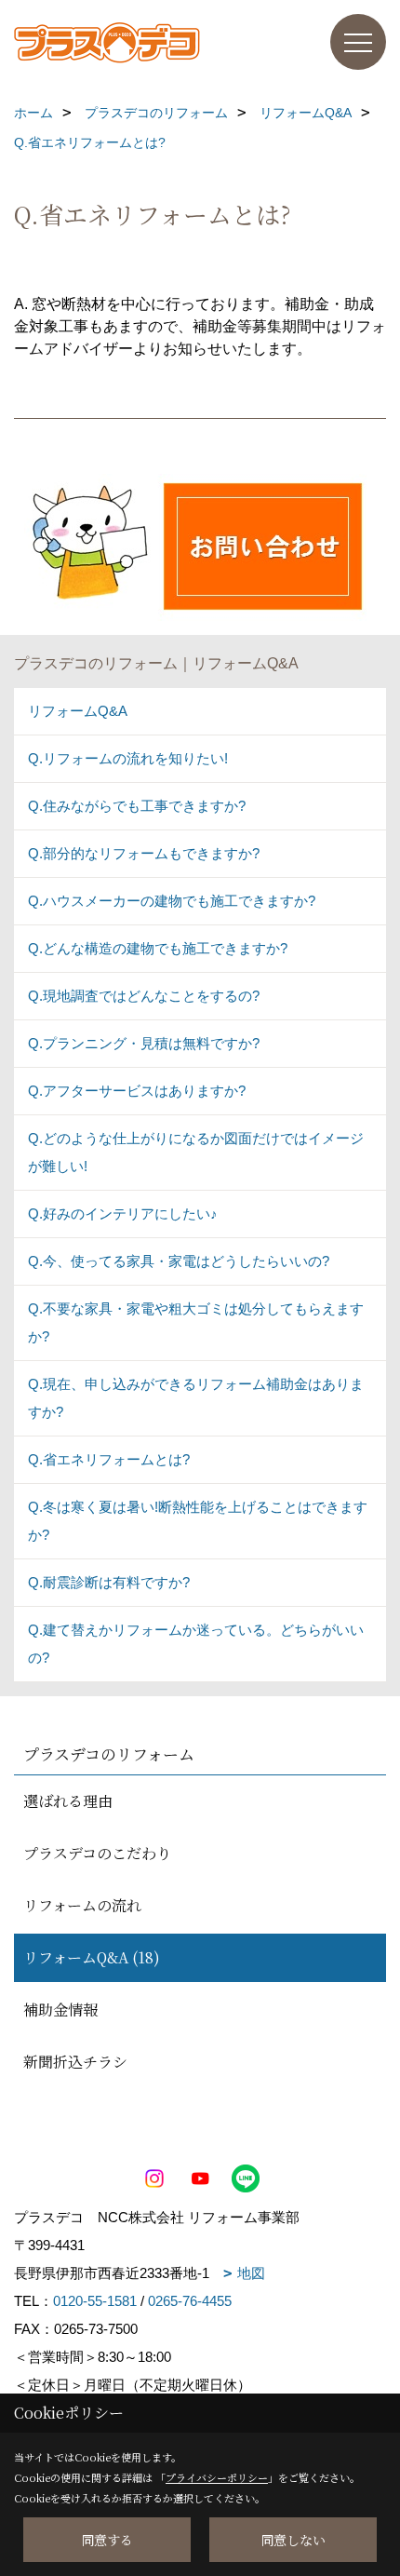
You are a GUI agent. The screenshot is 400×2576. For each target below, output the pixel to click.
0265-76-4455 (190, 2301)
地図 (251, 2273)
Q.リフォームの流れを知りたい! (128, 758)
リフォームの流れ (82, 1905)
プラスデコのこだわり (97, 1853)
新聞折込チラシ (75, 2062)
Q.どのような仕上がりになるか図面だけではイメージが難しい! (196, 1152)
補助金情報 (60, 2010)
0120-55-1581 (95, 2301)
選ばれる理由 (68, 1801)
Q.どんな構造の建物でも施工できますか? (158, 948)
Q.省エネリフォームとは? (109, 1459)
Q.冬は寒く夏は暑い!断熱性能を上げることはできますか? (198, 1521)
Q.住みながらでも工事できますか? (137, 806)
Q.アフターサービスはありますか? (137, 1091)
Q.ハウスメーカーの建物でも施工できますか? (172, 901)
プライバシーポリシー (217, 2477)
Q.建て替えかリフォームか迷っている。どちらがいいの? (196, 1644)
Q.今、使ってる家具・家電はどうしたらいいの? (179, 1261)
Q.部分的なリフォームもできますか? (144, 853)
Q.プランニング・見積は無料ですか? (144, 1043)
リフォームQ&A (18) (92, 1957)
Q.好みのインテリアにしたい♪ (123, 1214)
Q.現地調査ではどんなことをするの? (144, 996)
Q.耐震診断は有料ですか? (109, 1582)
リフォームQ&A (78, 711)
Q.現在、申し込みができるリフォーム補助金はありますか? (196, 1398)
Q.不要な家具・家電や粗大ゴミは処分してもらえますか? (196, 1322)
